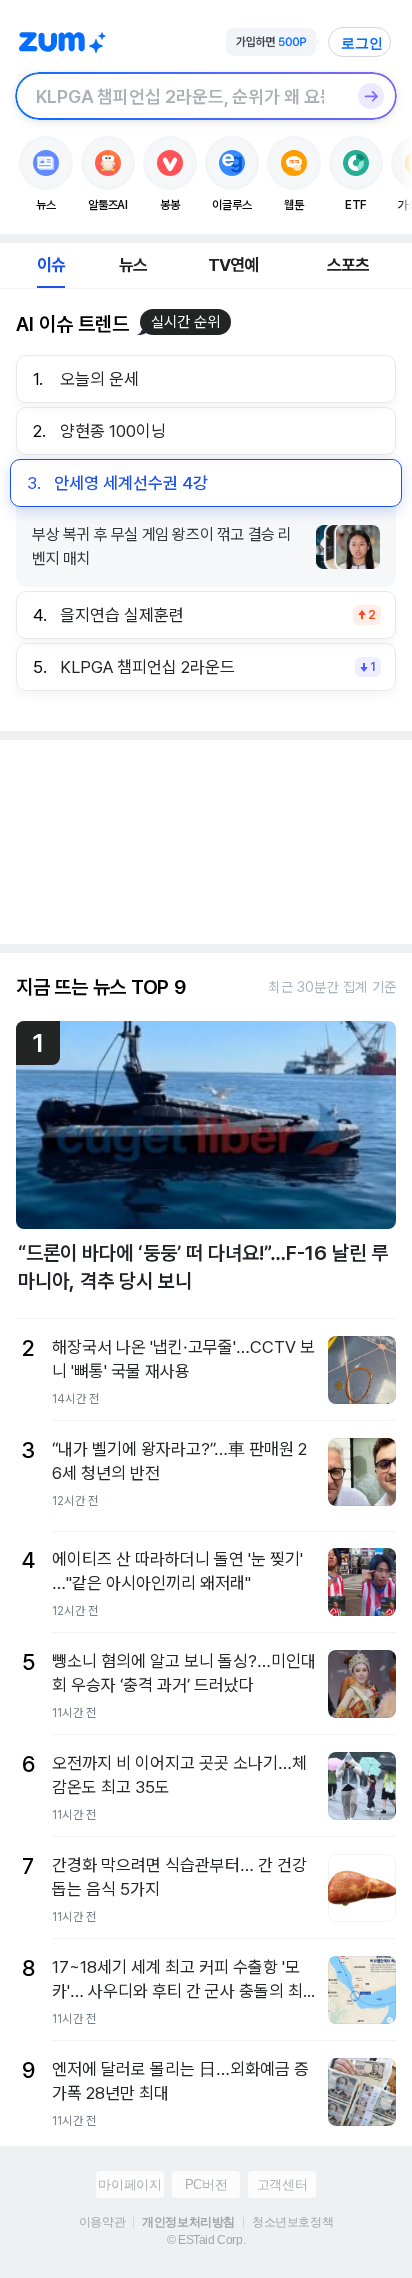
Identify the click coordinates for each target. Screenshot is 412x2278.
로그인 (362, 43)
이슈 (51, 265)
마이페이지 (129, 2184)
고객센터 (282, 2184)
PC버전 (206, 2184)
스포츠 (348, 265)
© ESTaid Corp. (206, 2240)
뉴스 (133, 265)
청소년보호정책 (292, 2222)
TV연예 (233, 265)
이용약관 (102, 2222)
